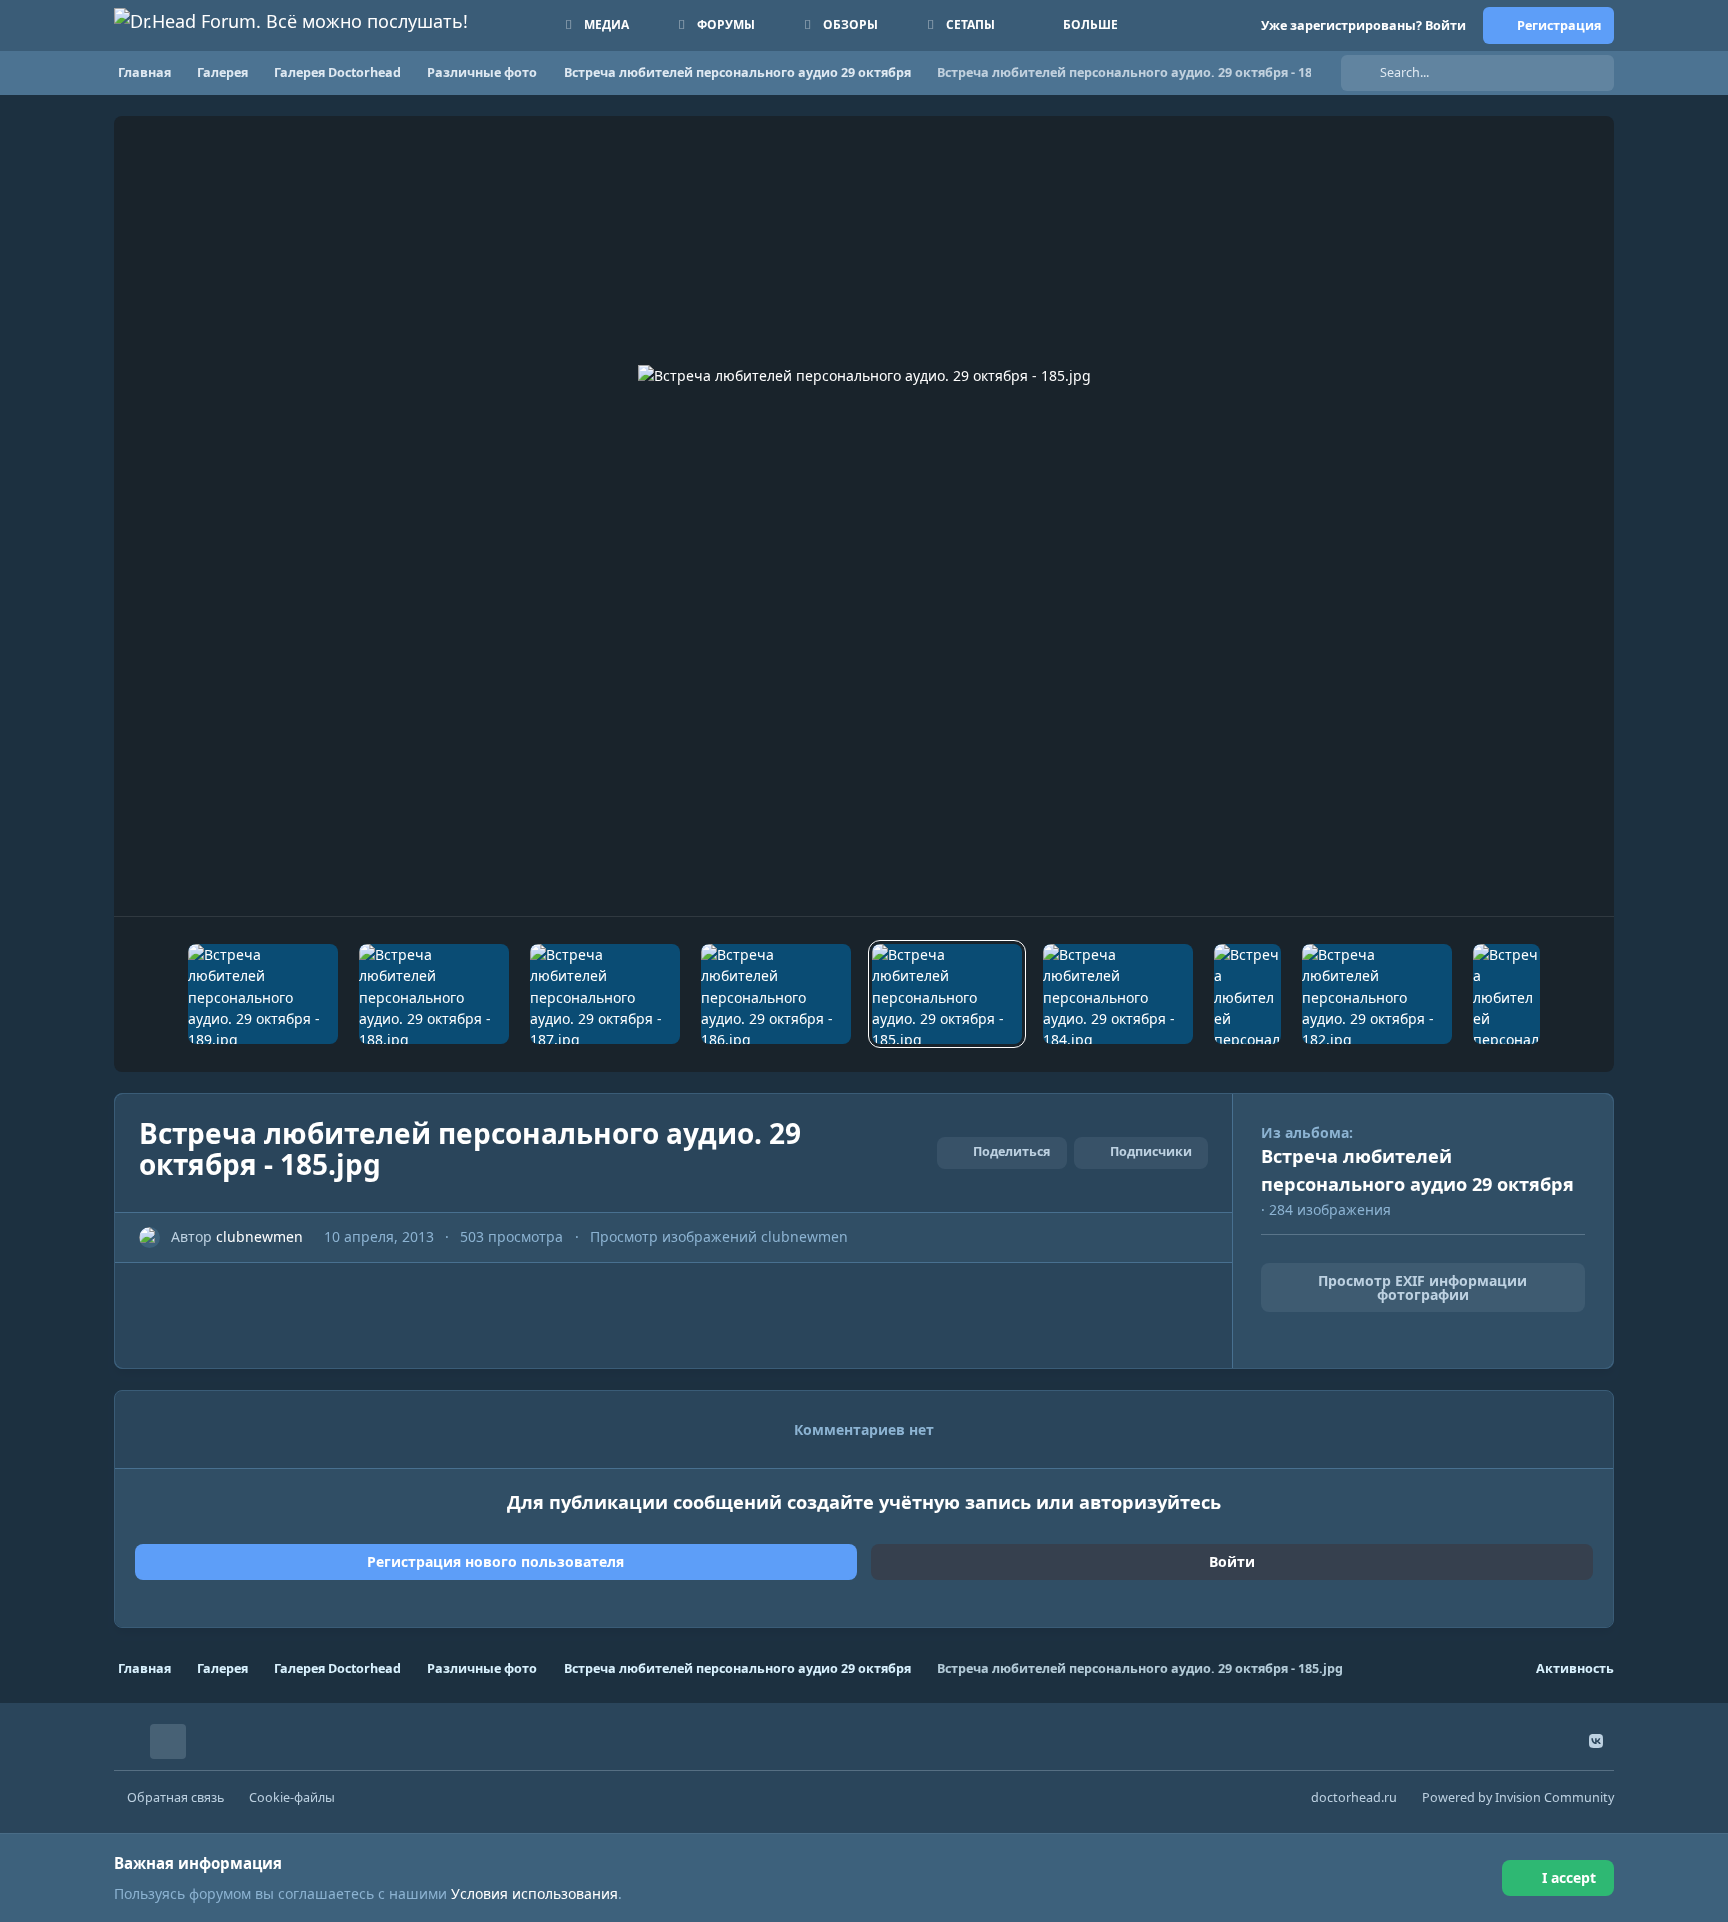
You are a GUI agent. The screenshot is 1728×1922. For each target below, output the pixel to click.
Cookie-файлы (292, 1797)
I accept (1569, 1877)
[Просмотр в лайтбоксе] (864, 516)
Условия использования (534, 1893)
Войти (1232, 1561)
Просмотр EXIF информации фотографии (1422, 1287)
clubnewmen (259, 1236)
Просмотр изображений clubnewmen (719, 1236)
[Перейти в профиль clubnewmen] (149, 1237)
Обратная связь (175, 1797)
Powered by (1518, 1797)
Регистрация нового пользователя (495, 1561)
